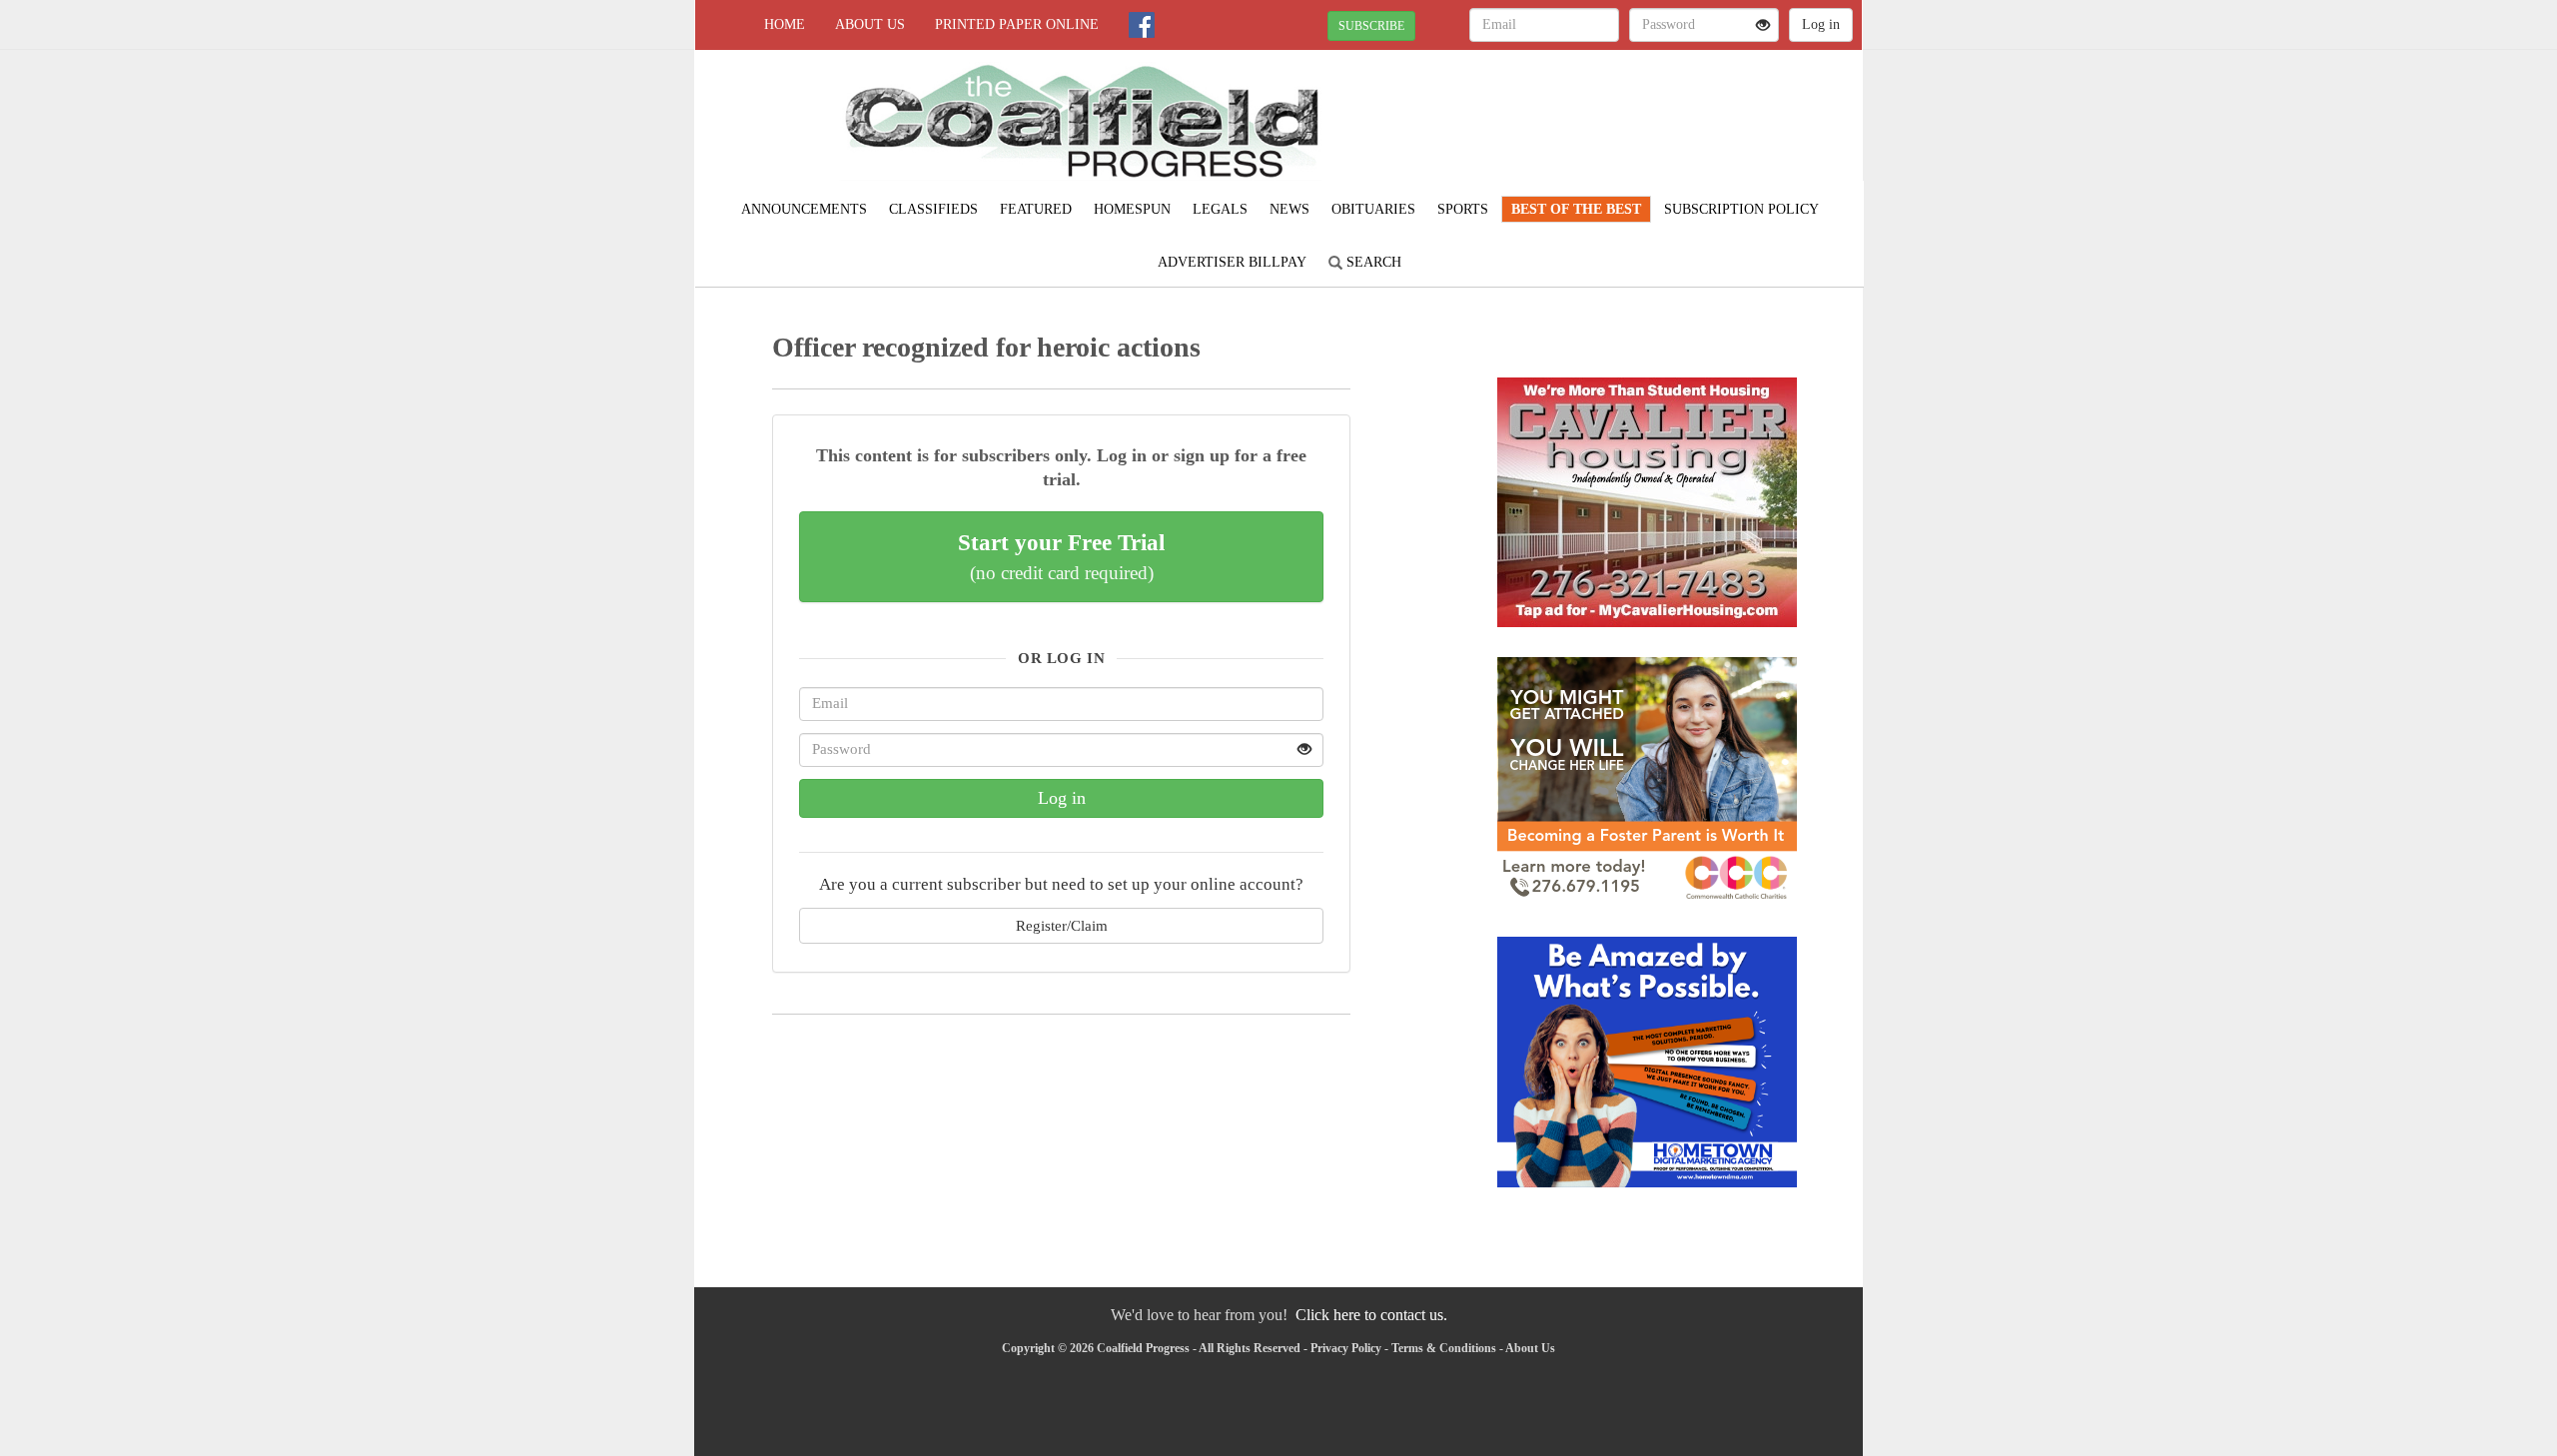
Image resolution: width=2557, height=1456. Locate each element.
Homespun (1132, 209)
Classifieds (933, 209)
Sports (1463, 209)
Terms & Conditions (1444, 1348)
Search (1372, 262)
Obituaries (1373, 209)
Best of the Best (1576, 209)
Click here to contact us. (1371, 1315)
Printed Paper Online (1017, 24)
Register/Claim (1062, 925)
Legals (1220, 209)
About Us (870, 24)
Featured (1036, 209)
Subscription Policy (1741, 209)
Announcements (804, 209)
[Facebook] (1142, 25)
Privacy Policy (1346, 1348)
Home (785, 24)
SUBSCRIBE (1371, 26)
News (1289, 209)
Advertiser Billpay (1232, 262)
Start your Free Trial (1061, 556)
